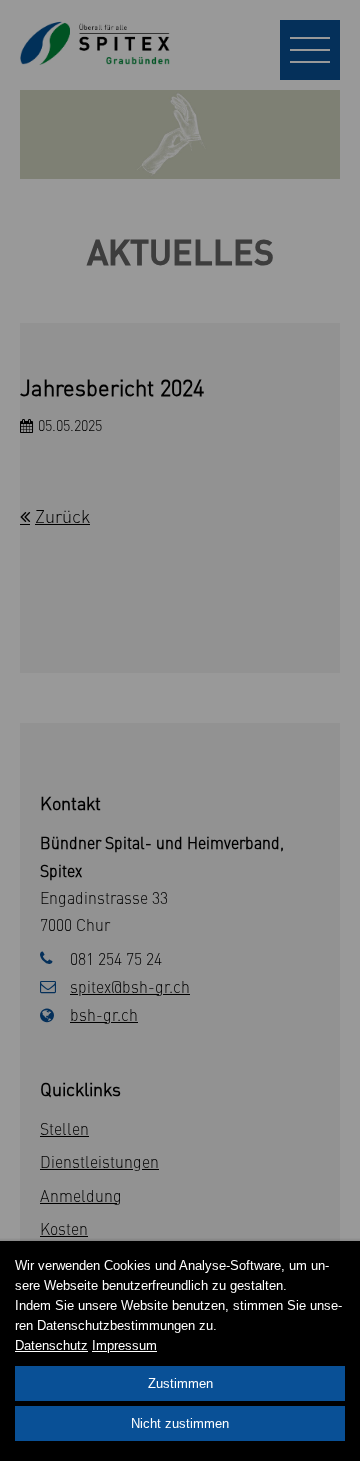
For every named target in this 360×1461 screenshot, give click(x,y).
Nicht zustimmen (180, 1423)
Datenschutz (51, 1345)
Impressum (124, 1345)
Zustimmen (180, 1383)
